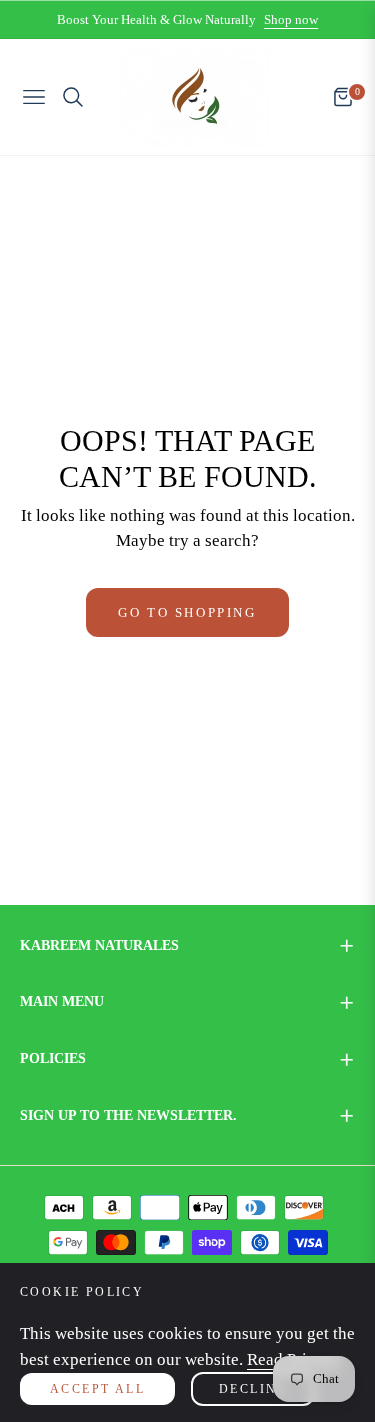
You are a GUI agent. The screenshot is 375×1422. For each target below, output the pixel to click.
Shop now (291, 19)
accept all (97, 1389)
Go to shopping (187, 612)
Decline (253, 1389)
